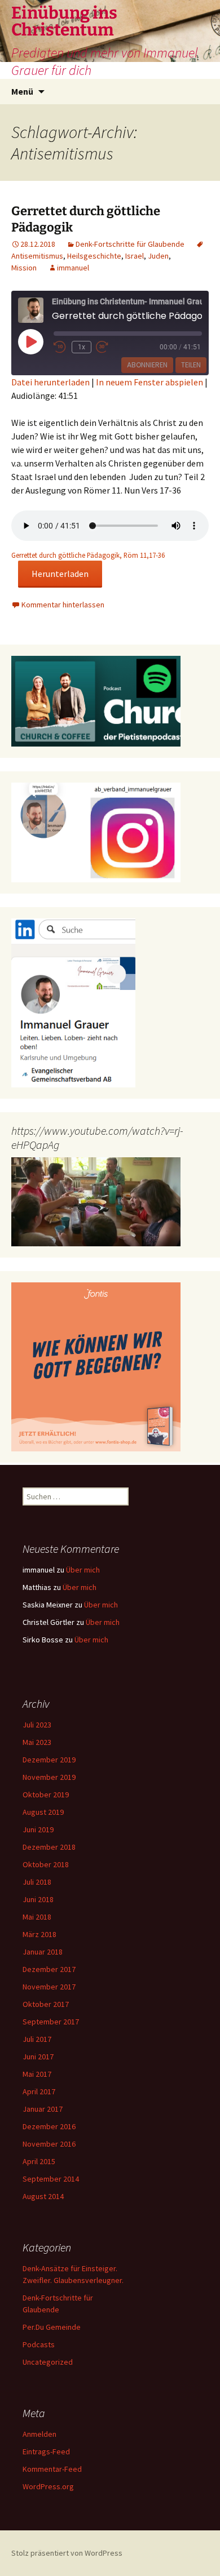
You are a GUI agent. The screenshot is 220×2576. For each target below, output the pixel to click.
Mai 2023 (37, 1742)
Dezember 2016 (49, 2126)
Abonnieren (147, 365)
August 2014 (43, 2196)
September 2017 (51, 2022)
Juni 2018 (38, 1899)
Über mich (83, 1570)
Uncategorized (48, 2362)
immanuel (73, 268)
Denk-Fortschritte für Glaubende (130, 244)
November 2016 (49, 2144)
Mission (24, 268)
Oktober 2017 (46, 2004)
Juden (158, 256)
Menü (22, 91)
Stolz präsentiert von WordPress (67, 2553)
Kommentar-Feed (52, 2469)
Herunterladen (60, 574)
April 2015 (39, 2161)
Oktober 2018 (46, 1864)
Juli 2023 (37, 1725)
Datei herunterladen (50, 382)
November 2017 (49, 1987)
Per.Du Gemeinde (52, 2327)
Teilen (191, 365)
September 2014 (51, 2179)
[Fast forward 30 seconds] (109, 347)
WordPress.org (48, 2486)
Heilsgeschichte (94, 256)
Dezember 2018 (49, 1847)
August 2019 (43, 1812)
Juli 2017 (37, 2039)
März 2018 (39, 1934)
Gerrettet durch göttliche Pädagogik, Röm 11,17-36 (88, 555)
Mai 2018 (37, 1917)
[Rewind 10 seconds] (60, 347)
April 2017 (39, 2091)
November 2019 (49, 1777)
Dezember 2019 (49, 1760)
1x (82, 347)
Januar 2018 (43, 1952)
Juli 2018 (37, 1882)
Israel (135, 256)
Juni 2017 (38, 2057)
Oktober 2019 (46, 1795)
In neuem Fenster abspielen (149, 382)
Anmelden (39, 2434)
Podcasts (39, 2344)
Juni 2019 (38, 1829)
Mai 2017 (37, 2074)
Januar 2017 (43, 2109)
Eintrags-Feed (46, 2451)
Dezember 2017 (49, 1969)
